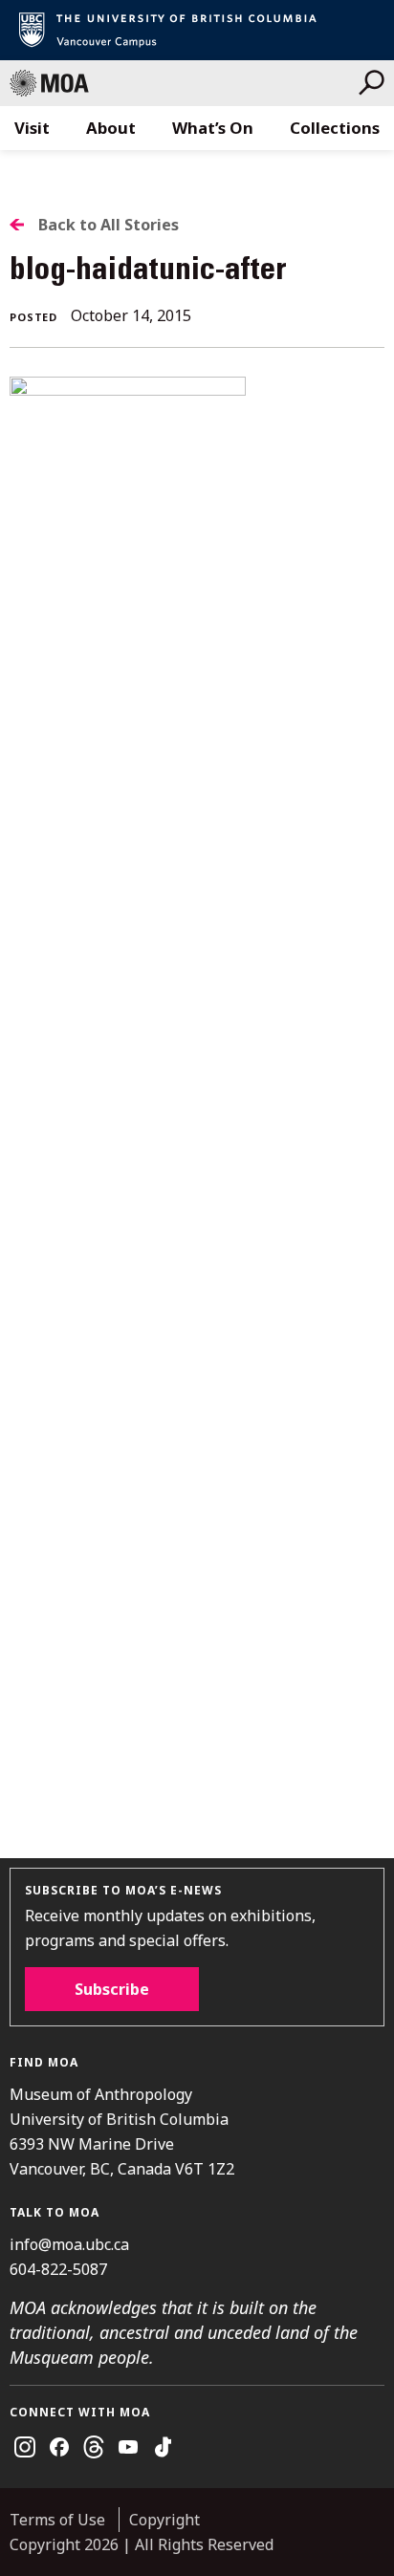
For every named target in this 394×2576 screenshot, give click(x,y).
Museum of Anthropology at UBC (184, 83)
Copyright (164, 2520)
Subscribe (112, 1989)
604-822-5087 (58, 2269)
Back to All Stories (109, 225)
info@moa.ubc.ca (69, 2244)
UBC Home (197, 30)
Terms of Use (57, 2520)
